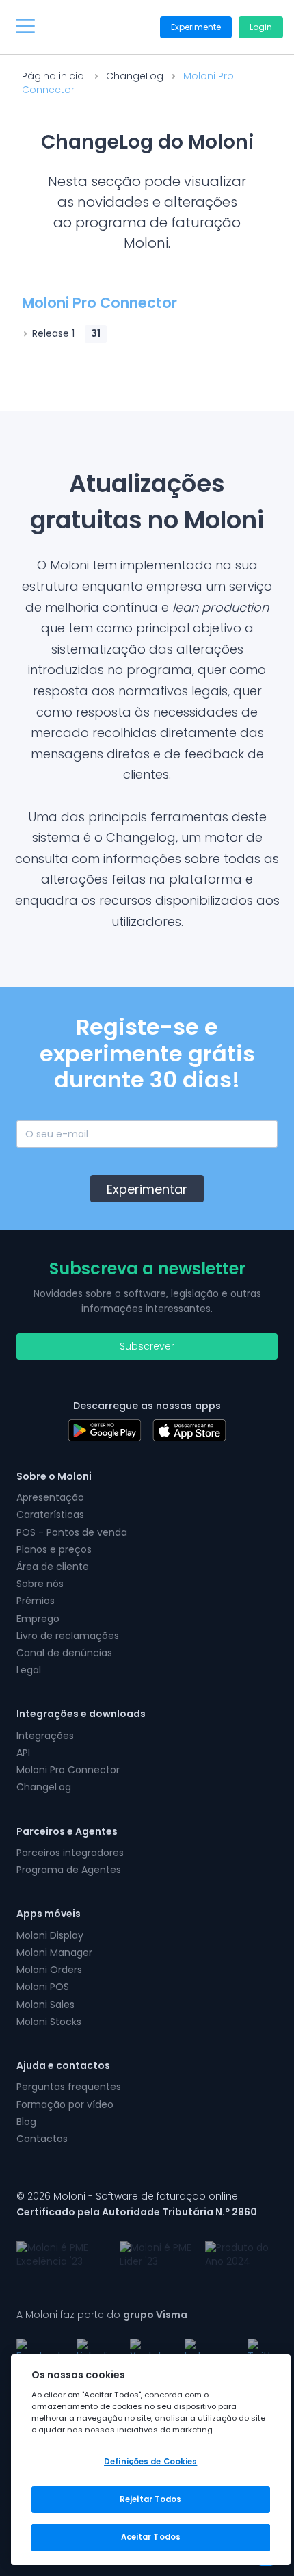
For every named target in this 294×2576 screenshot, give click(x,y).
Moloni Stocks (49, 2022)
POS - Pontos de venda (72, 1532)
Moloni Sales (45, 2005)
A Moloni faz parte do (102, 2315)
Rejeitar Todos (151, 2499)
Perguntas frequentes (69, 2087)
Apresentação (50, 1497)
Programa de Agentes (69, 1870)
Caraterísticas (50, 1515)
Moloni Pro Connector (68, 1770)
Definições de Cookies (150, 2462)
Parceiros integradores (70, 1853)
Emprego (38, 1619)
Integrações (45, 1736)
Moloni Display (50, 1935)
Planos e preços (54, 1549)
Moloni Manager (54, 1953)
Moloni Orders (49, 1970)
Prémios (36, 1601)
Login (261, 27)
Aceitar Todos (151, 2537)
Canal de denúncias (64, 1653)
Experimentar (147, 1189)
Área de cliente (53, 1567)
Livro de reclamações (68, 1636)
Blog (26, 2122)
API (23, 1753)
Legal (29, 1670)
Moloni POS (43, 1987)
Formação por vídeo (65, 2104)
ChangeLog (135, 76)
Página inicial (54, 76)
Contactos (42, 2139)
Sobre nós (40, 1584)
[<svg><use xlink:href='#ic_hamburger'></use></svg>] (25, 26)
